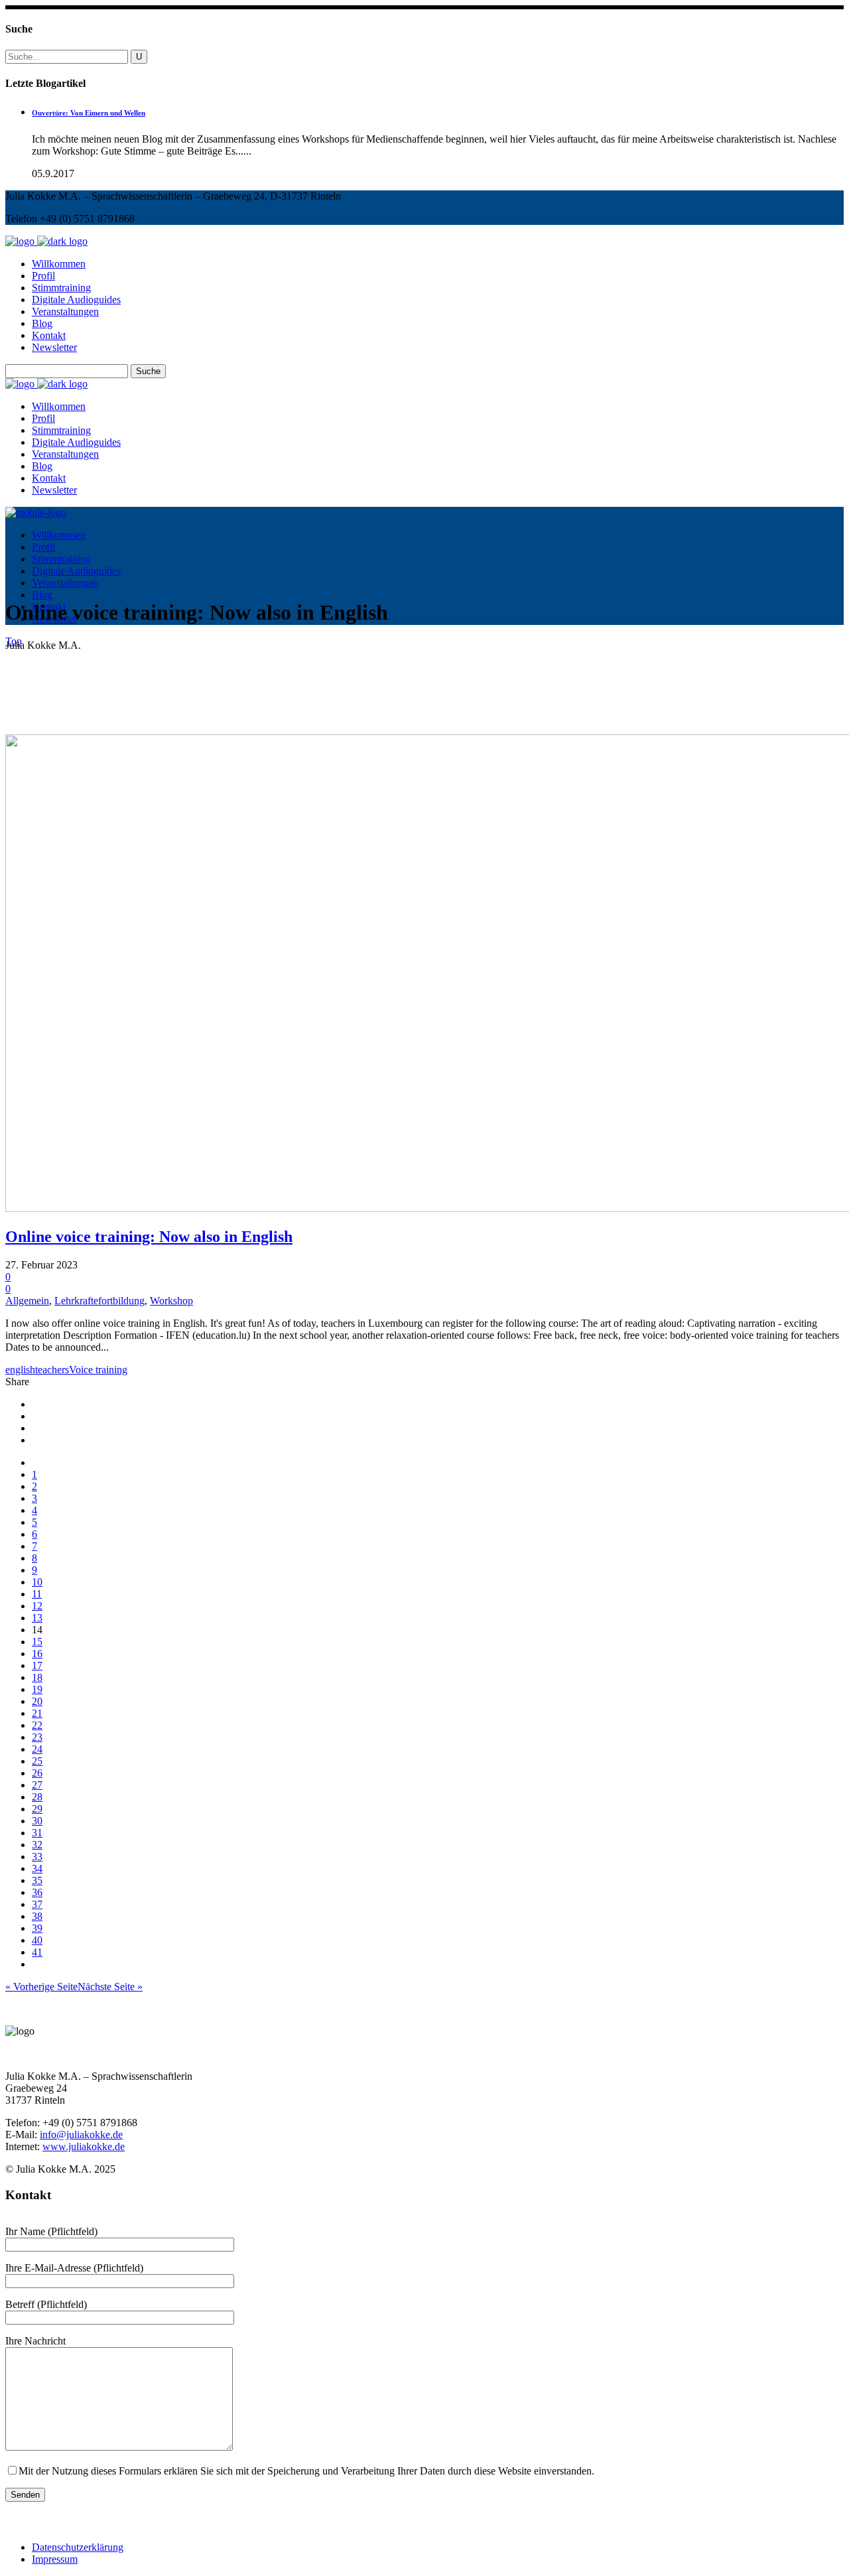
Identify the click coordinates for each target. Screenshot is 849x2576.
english (20, 1370)
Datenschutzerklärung (78, 2547)
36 (37, 1892)
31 (37, 1833)
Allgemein (27, 1301)
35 (37, 1880)
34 (37, 1868)
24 (37, 1749)
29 (37, 1809)
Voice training (98, 1370)
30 (37, 1821)
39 (37, 1928)
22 (37, 1725)
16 (37, 1654)
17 (37, 1665)
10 (37, 1582)
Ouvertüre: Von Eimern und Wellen (89, 113)
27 (37, 1785)
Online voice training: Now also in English (149, 1237)
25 (37, 1761)
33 (37, 1857)
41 (37, 1952)
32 (37, 1845)
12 (37, 1606)
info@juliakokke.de (81, 2135)
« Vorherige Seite (41, 1987)
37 (37, 1904)
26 (37, 1773)
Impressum (55, 2559)
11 (37, 1594)
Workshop (171, 1301)
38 (37, 1916)
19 (37, 1689)
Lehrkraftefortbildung (99, 1301)
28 (37, 1797)
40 (37, 1940)
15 (37, 1642)
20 (37, 1701)
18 (37, 1677)
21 (37, 1713)
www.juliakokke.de (84, 2146)
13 (37, 1618)
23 (37, 1737)
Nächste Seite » (110, 1987)
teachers (52, 1370)
